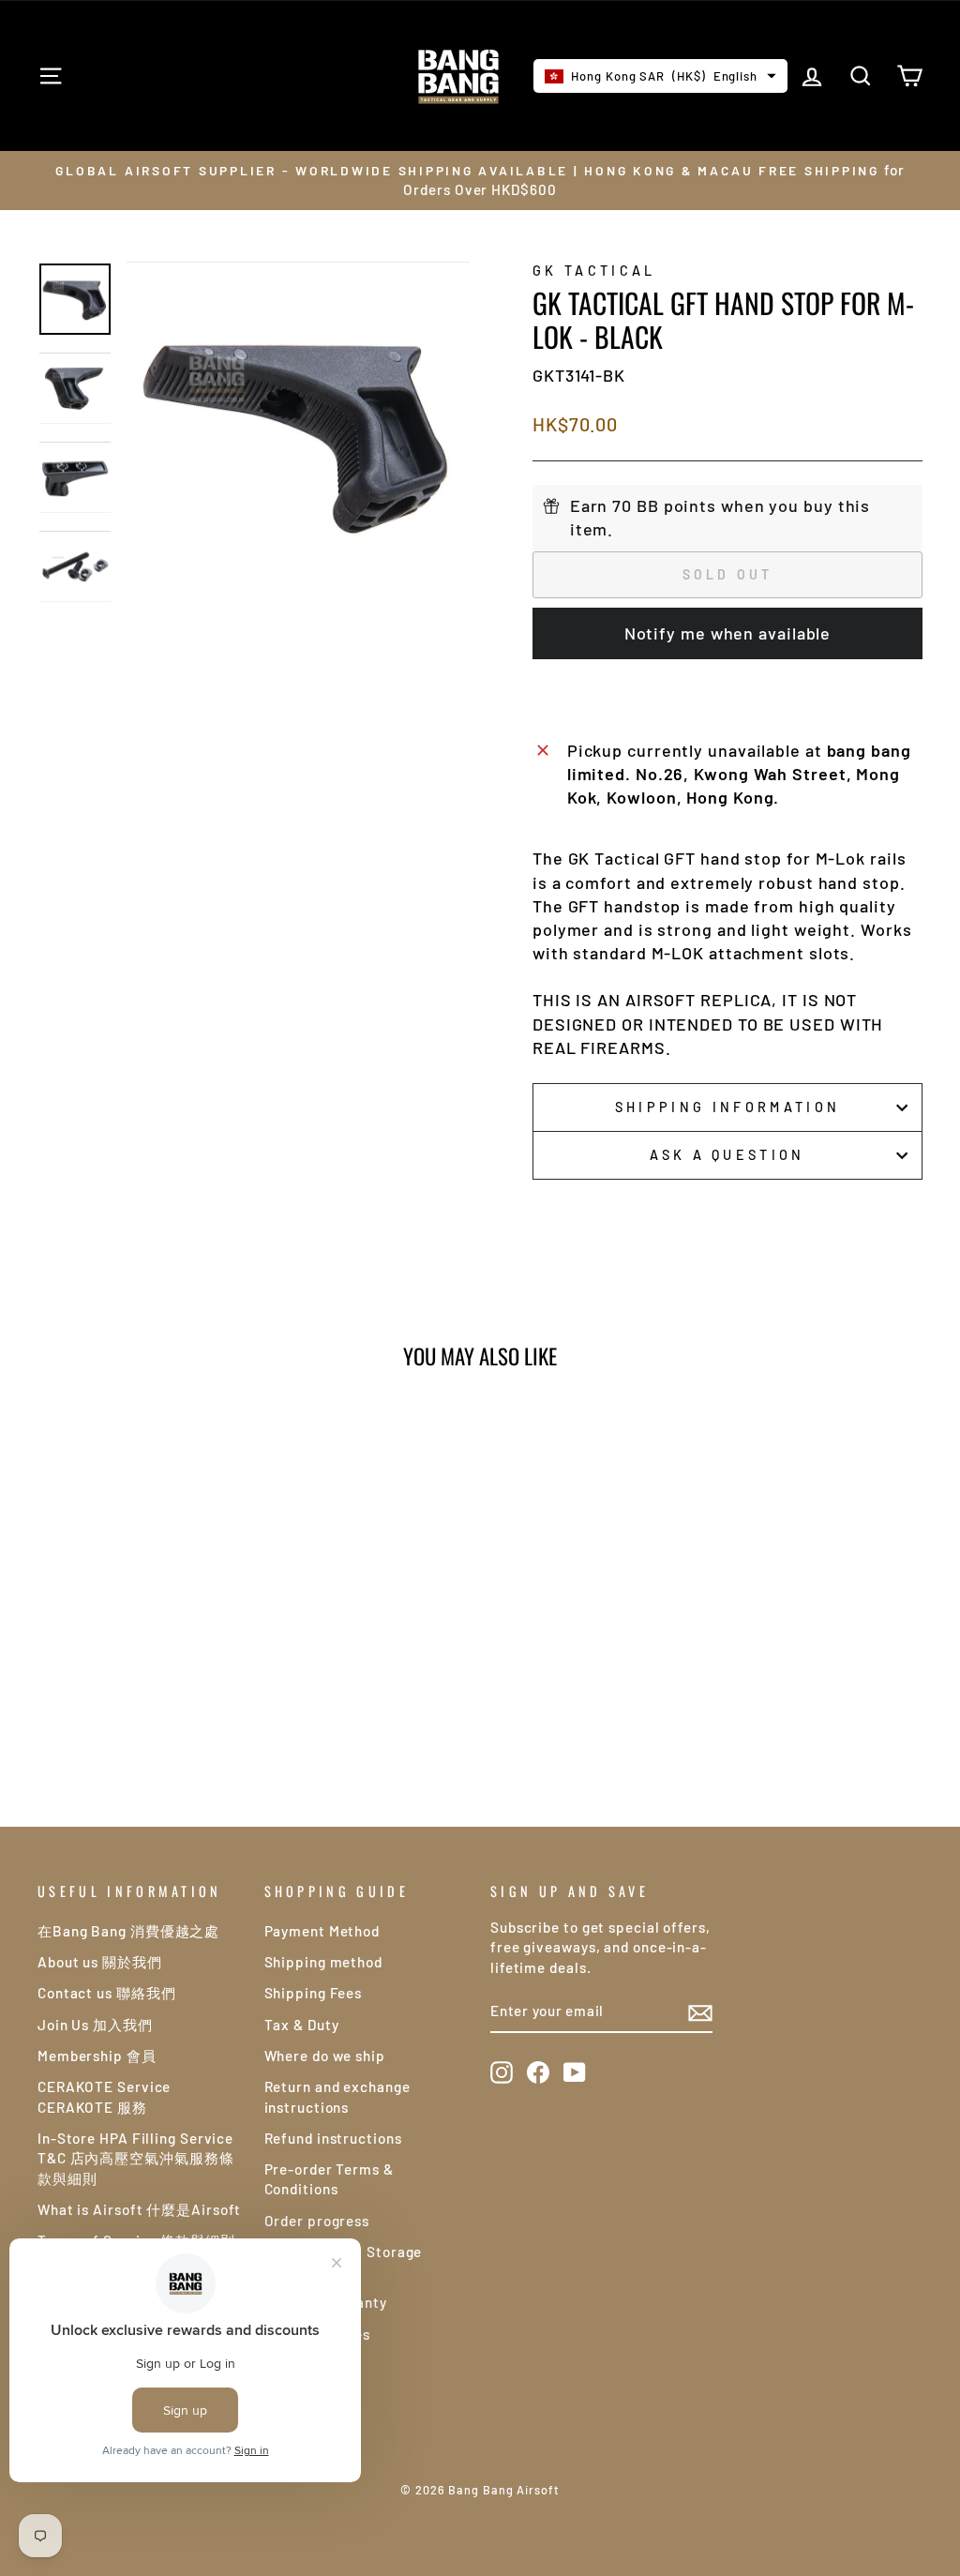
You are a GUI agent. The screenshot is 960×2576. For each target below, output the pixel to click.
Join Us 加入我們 (95, 2025)
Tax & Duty (302, 2025)
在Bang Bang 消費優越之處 (128, 1931)
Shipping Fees (314, 1993)
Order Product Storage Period (344, 2261)
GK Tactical (594, 271)
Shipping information (727, 1107)
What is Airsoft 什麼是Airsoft (139, 2209)
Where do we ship (325, 2056)
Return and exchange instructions (337, 2096)
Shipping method (324, 1962)
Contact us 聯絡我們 (107, 1993)
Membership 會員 (97, 2056)
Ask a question (727, 1155)
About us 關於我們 (100, 1962)
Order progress (317, 2221)
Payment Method (322, 1931)
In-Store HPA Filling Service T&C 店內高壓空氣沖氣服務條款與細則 (136, 2158)
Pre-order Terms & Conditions (329, 2179)
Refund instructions (333, 2138)
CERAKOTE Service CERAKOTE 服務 (104, 2096)
